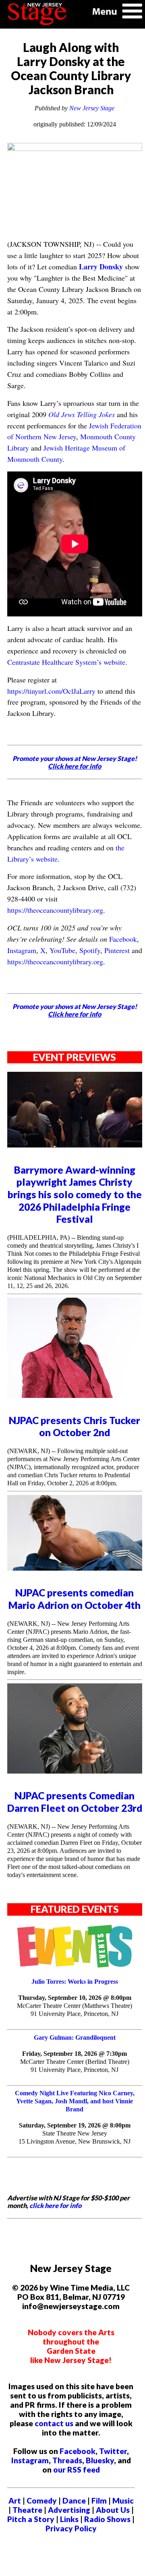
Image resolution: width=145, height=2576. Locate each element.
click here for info (55, 2205)
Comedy (42, 2501)
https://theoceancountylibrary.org (55, 910)
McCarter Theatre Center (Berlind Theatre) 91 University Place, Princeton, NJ (75, 2066)
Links (69, 2519)
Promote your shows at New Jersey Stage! (75, 762)
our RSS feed (77, 2470)
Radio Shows (107, 2519)
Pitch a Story (31, 2519)
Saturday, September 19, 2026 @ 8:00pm (75, 2125)
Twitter (113, 2451)
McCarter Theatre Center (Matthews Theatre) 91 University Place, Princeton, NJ (75, 2010)
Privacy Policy (71, 2528)
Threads (67, 2460)
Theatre (27, 2510)
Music (123, 2501)
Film (99, 2501)
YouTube (62, 950)
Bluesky (100, 2460)
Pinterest (117, 950)
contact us (54, 2423)
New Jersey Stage (92, 108)
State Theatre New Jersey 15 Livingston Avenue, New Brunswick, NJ (75, 2137)
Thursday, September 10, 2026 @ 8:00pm (75, 1998)
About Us (113, 2510)
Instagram (22, 950)
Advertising (69, 2510)
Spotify (90, 950)
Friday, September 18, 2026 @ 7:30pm (75, 2054)
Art (15, 2501)
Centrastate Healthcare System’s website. (67, 662)
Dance (74, 2501)
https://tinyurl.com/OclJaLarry (51, 691)
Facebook (123, 939)
